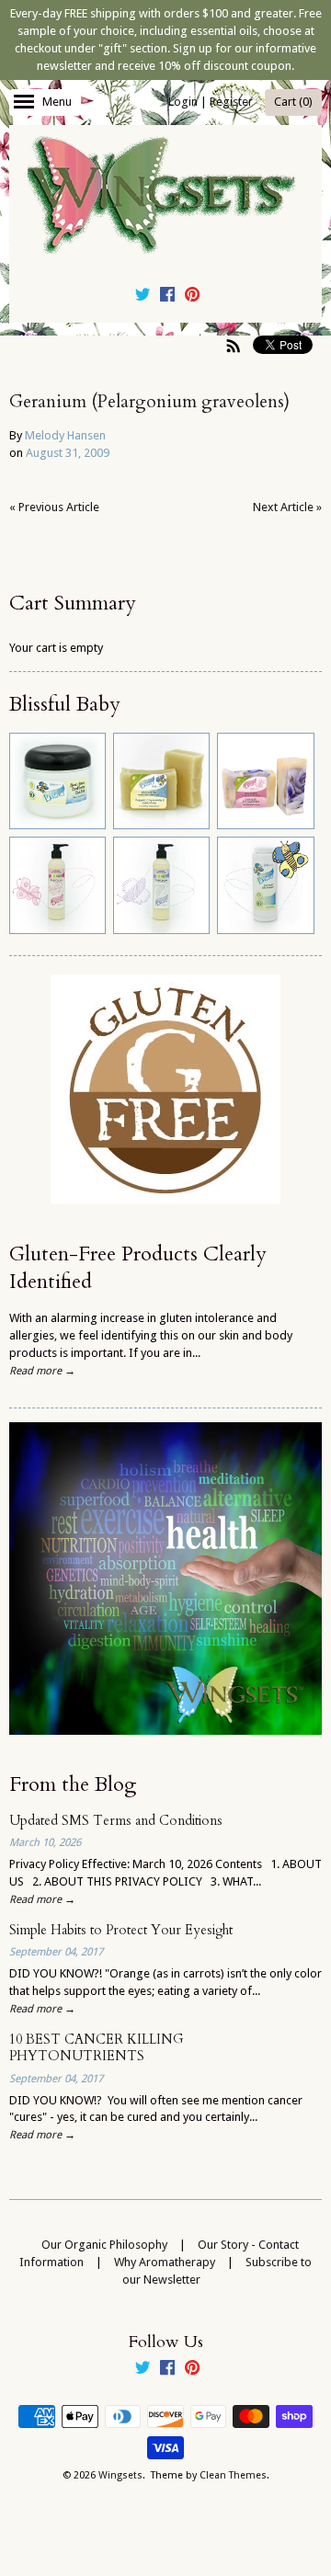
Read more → (42, 1371)
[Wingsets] (165, 197)
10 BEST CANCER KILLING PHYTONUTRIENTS (97, 2048)
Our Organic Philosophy (104, 2245)
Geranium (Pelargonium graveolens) (149, 402)
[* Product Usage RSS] (234, 346)
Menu (57, 102)
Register (231, 102)
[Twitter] (143, 297)
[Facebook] (167, 297)
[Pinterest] (192, 297)
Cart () (293, 102)
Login (183, 102)
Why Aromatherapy (165, 2262)
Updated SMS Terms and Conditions (116, 1821)
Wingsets (120, 2475)
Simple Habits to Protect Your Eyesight (121, 1930)
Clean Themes (233, 2475)
